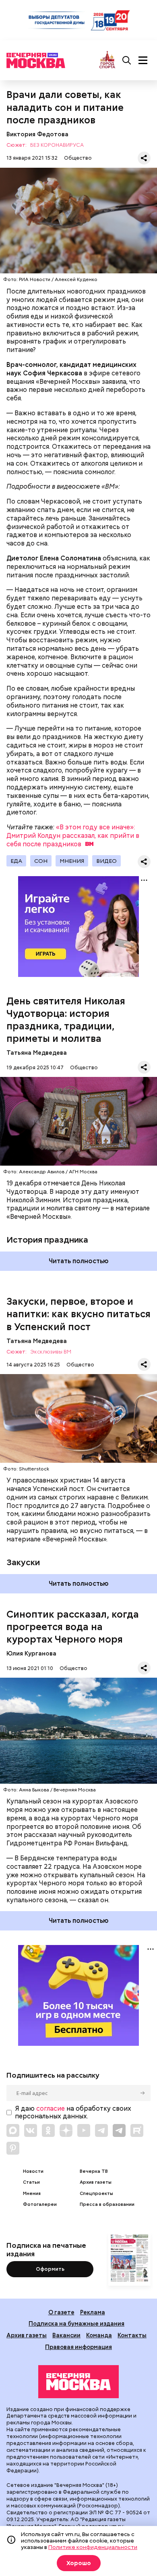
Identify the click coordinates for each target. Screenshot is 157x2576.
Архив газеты (96, 2182)
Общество (78, 158)
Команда (99, 2335)
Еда (16, 861)
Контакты (132, 2335)
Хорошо (79, 2563)
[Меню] (143, 60)
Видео (106, 861)
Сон (41, 861)
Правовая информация (78, 2347)
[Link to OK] (48, 2130)
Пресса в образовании (107, 2204)
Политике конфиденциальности (93, 2547)
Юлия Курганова (31, 1653)
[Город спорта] (107, 60)
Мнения (72, 861)
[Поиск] (127, 60)
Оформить (50, 2269)
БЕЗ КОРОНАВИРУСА (57, 145)
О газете (61, 2312)
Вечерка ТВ (94, 2171)
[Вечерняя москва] (78, 2382)
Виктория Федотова (37, 134)
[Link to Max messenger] (13, 2130)
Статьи (31, 2182)
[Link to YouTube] (84, 2130)
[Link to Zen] (66, 2130)
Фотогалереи (40, 2204)
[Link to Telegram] (101, 2130)
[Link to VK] (31, 2130)
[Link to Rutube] (137, 2130)
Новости (33, 2171)
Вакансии (66, 2335)
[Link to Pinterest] (13, 2148)
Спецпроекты (96, 2194)
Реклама (93, 2312)
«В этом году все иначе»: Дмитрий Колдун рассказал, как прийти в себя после (73, 836)
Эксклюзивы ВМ (51, 1352)
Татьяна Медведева (37, 1053)
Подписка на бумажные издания (76, 2323)
